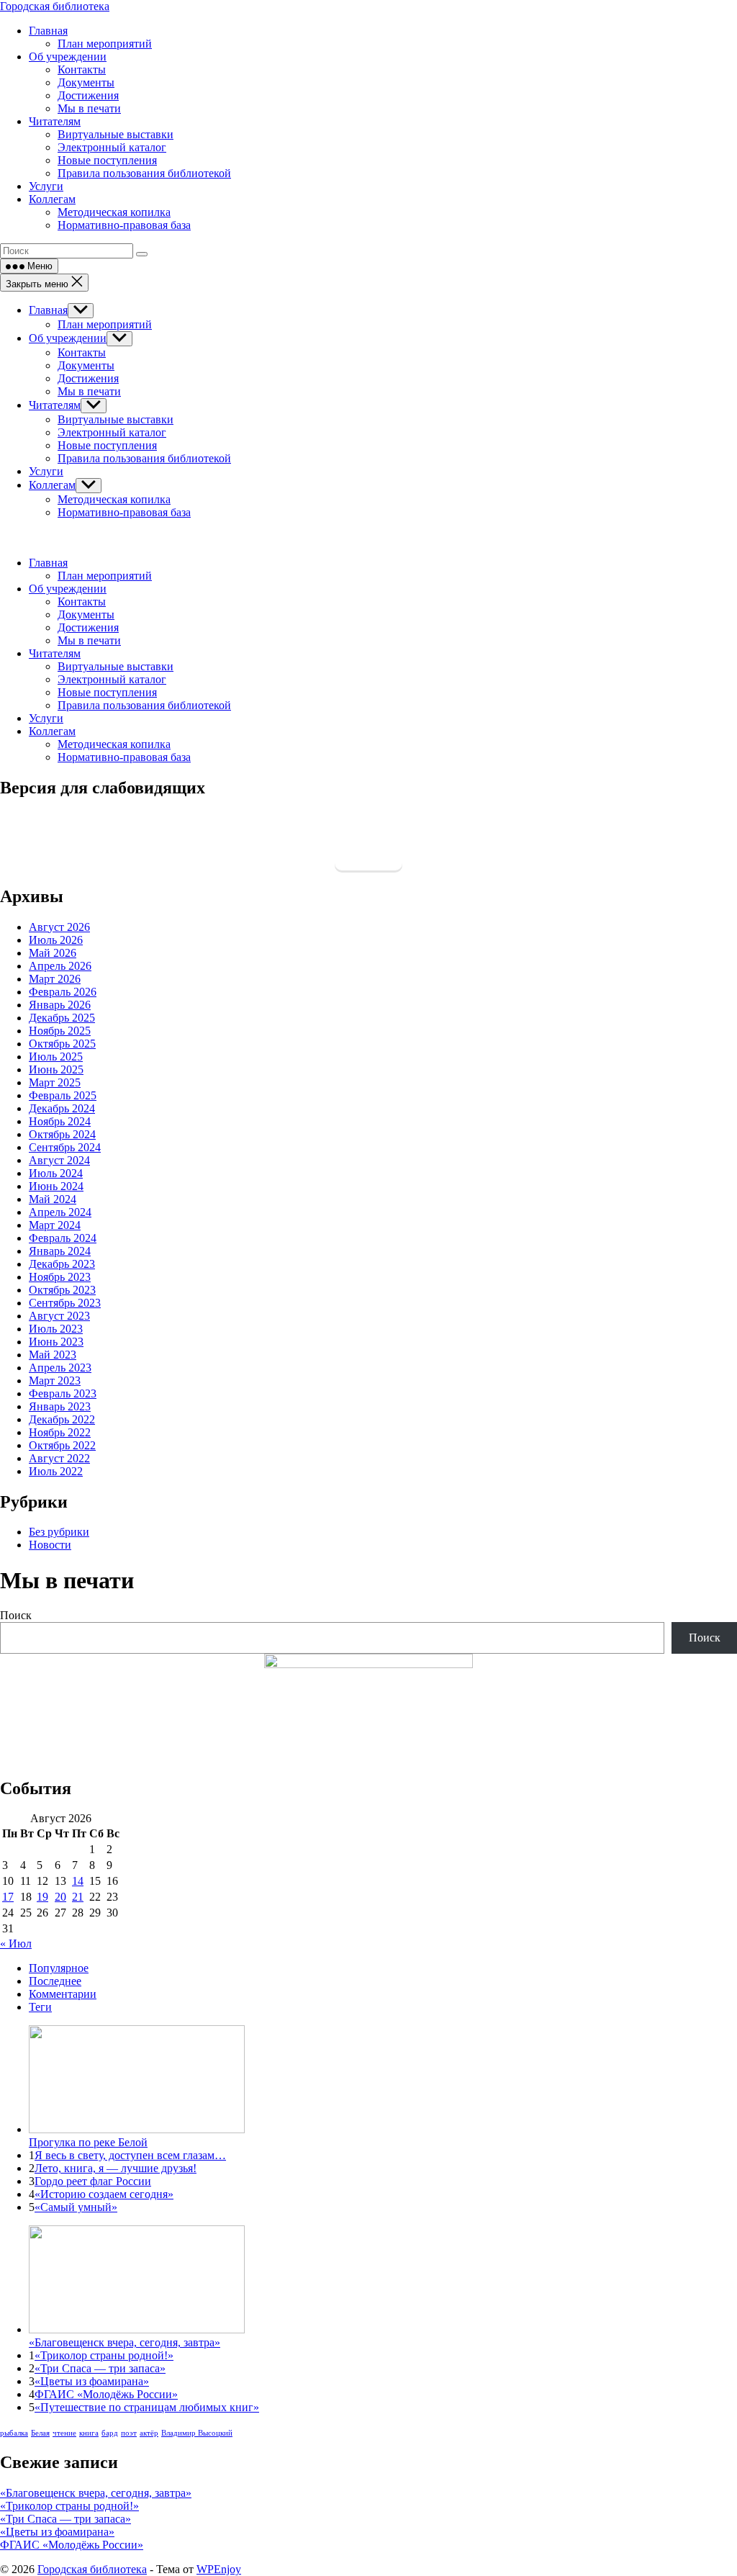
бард (110, 2433)
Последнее (55, 1981)
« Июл (16, 1944)
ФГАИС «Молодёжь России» (106, 2394)
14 (78, 1881)
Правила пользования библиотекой (144, 458)
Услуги (46, 471)
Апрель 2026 (60, 966)
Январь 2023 (60, 1406)
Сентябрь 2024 (65, 1147)
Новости (50, 1545)
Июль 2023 (56, 1329)
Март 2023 (55, 1381)
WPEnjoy (219, 2569)
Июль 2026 (56, 940)
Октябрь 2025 (62, 1044)
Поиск (16, 1615)
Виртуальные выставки (116, 419)
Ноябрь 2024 (60, 1121)
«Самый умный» (76, 2207)
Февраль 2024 (63, 1238)
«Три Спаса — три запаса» (100, 2368)
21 (78, 1897)
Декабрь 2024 (62, 1108)
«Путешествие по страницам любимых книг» (147, 2407)
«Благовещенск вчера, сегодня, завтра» (96, 2493)
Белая (40, 2433)
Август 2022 (59, 1458)
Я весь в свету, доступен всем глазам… (130, 2155)
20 (60, 1897)
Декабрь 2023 (62, 1264)
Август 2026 (59, 927)
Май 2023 (53, 1355)
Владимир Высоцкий (197, 2433)
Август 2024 (59, 1160)
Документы (86, 365)
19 (42, 1897)
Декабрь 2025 (62, 1018)
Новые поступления (107, 445)
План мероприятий (105, 324)
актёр (149, 2433)
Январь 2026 (60, 1005)
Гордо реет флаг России (93, 2181)
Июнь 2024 (56, 1186)
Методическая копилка (114, 499)
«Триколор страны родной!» (104, 2355)
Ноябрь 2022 (60, 1432)
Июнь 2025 (56, 1069)
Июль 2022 (56, 1471)
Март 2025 (55, 1082)
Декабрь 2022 (62, 1419)
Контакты (82, 352)
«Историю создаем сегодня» (104, 2194)
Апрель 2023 (60, 1368)
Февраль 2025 (63, 1095)
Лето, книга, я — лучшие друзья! (116, 2168)
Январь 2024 (60, 1251)
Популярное (59, 1968)
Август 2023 (59, 1316)
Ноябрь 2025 (60, 1031)
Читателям (55, 405)
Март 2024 (55, 1225)
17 (8, 1897)
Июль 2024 (56, 1173)
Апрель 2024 (60, 1212)
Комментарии (63, 1994)
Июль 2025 (56, 1057)
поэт (129, 2433)
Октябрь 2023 (62, 1290)
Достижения (88, 378)
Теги (40, 2007)
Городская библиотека (55, 6)
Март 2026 (55, 979)
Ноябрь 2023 (60, 1277)
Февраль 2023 (63, 1393)
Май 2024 (53, 1199)
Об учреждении (68, 338)
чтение (64, 2433)
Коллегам (52, 485)
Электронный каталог (112, 432)
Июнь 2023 (56, 1342)
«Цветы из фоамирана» (92, 2381)
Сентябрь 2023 (65, 1303)
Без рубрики (59, 1532)
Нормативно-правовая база (124, 512)
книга (89, 2433)
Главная (48, 310)
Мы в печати (89, 391)
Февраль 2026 (63, 992)
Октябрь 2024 (62, 1134)
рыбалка (14, 2433)
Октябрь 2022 (62, 1445)
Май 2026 (53, 953)
